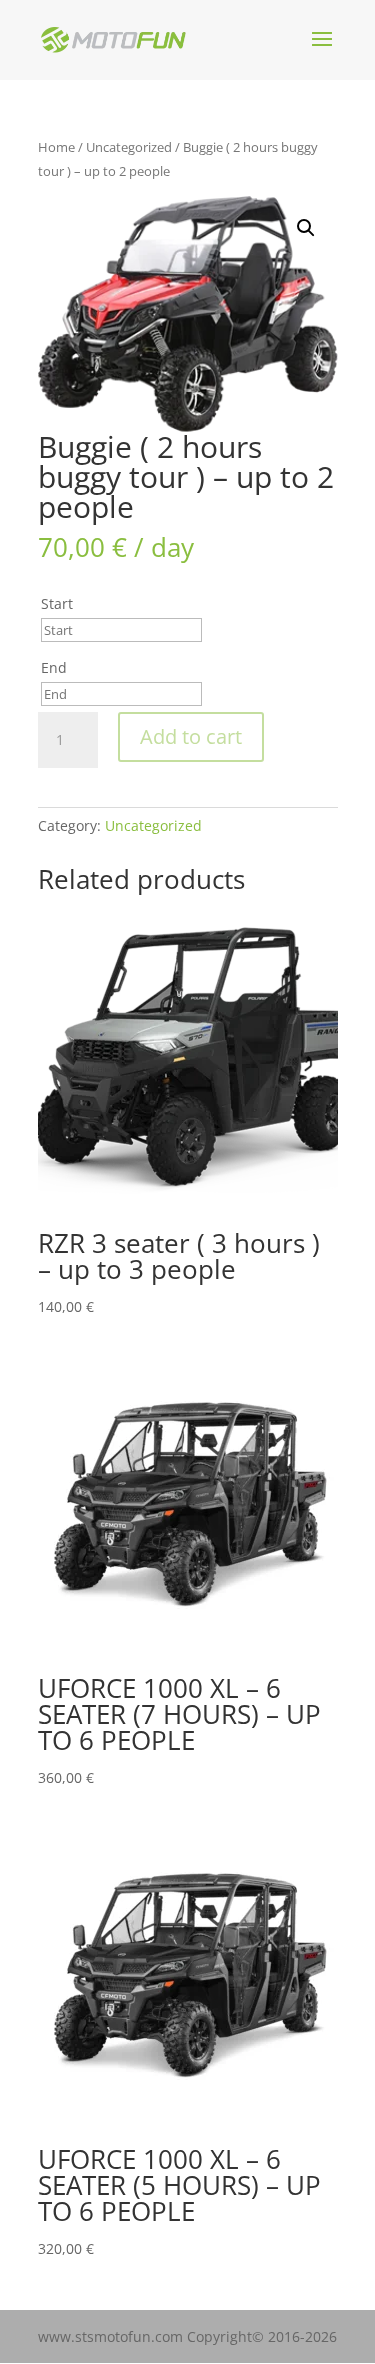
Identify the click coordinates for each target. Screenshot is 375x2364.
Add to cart (191, 736)
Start (57, 603)
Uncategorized (129, 147)
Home (56, 147)
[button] (306, 228)
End (54, 667)
